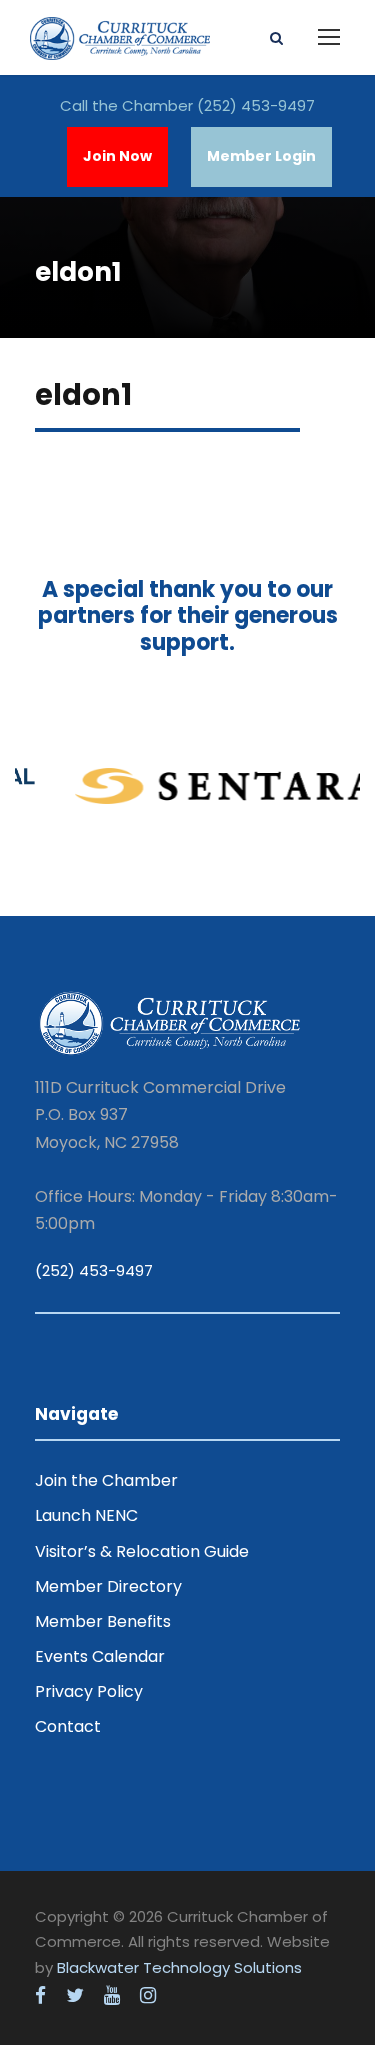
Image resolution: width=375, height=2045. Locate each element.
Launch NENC (86, 1515)
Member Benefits (103, 1621)
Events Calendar (100, 1656)
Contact (68, 1726)
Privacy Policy (89, 1691)
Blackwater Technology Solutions (179, 1967)
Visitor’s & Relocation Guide (142, 1551)
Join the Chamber (106, 1480)
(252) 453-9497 (256, 105)
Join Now (117, 156)
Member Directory (108, 1586)
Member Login (261, 156)
